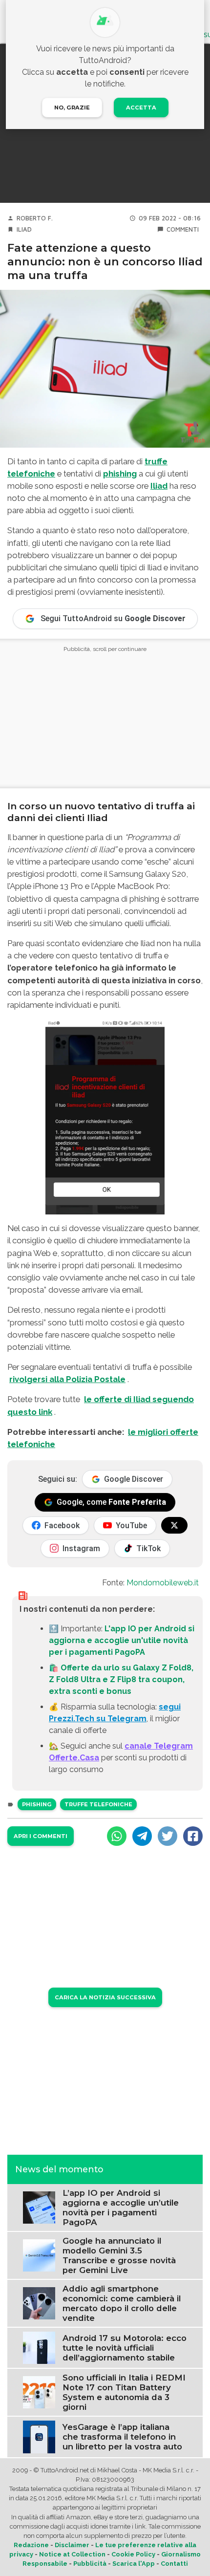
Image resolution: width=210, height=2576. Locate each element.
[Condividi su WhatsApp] (117, 1836)
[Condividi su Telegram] (142, 1836)
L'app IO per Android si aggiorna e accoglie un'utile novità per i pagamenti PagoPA (122, 1640)
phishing (120, 474)
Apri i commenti (41, 1836)
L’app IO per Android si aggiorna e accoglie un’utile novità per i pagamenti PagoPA (121, 2208)
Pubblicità (90, 2564)
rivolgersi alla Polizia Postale (67, 1379)
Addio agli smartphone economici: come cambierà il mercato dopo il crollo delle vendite (122, 2303)
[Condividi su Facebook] (193, 1836)
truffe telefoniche (98, 1804)
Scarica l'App (134, 2564)
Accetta (141, 108)
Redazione (31, 2545)
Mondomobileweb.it (163, 1583)
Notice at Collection (72, 2554)
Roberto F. (35, 218)
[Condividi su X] (168, 1836)
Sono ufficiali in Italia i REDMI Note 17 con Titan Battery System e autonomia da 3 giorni (124, 2392)
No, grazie (72, 108)
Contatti (174, 2564)
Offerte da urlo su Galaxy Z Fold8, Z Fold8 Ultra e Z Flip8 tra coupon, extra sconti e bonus (121, 1679)
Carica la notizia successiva (105, 1997)
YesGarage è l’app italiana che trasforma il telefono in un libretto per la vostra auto (122, 2437)
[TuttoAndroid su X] (174, 1525)
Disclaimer (72, 2545)
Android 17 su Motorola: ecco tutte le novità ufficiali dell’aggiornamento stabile (125, 2348)
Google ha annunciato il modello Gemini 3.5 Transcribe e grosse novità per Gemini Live (119, 2255)
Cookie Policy (133, 2554)
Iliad (24, 229)
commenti (183, 229)
